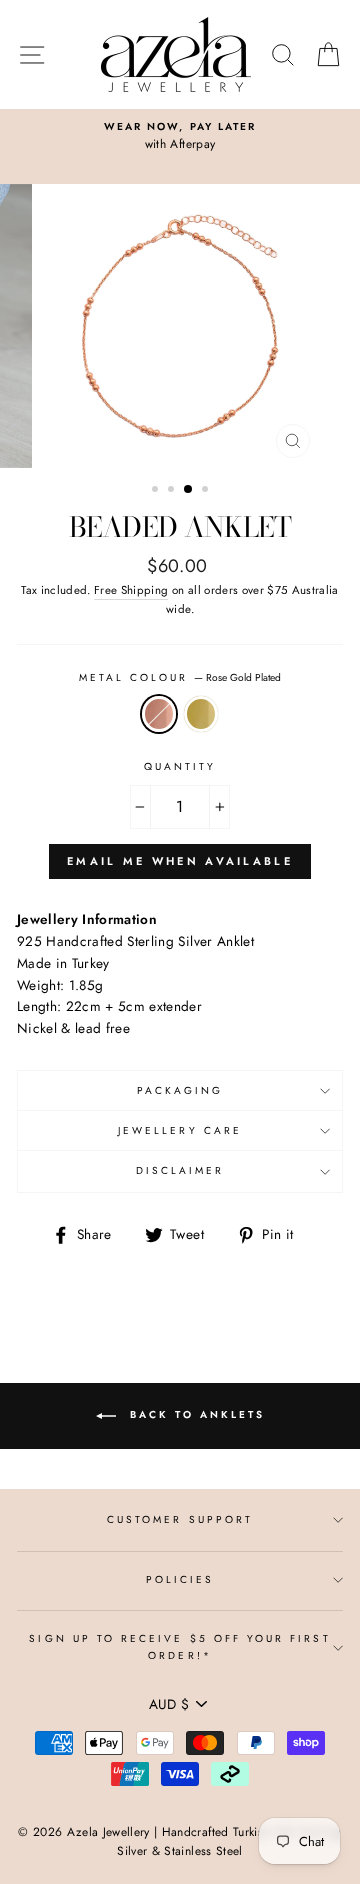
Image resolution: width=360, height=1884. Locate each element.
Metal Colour (180, 677)
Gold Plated (201, 714)
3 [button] (189, 490)
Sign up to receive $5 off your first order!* (179, 1646)
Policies (180, 1579)
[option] (180, 137)
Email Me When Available (180, 861)
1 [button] (157, 491)
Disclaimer (180, 1170)
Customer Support (180, 1519)
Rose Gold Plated (159, 714)
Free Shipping (131, 590)
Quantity (180, 766)
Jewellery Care (180, 1130)
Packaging (180, 1090)
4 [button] (207, 491)
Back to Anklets (194, 1415)
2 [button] (173, 491)
